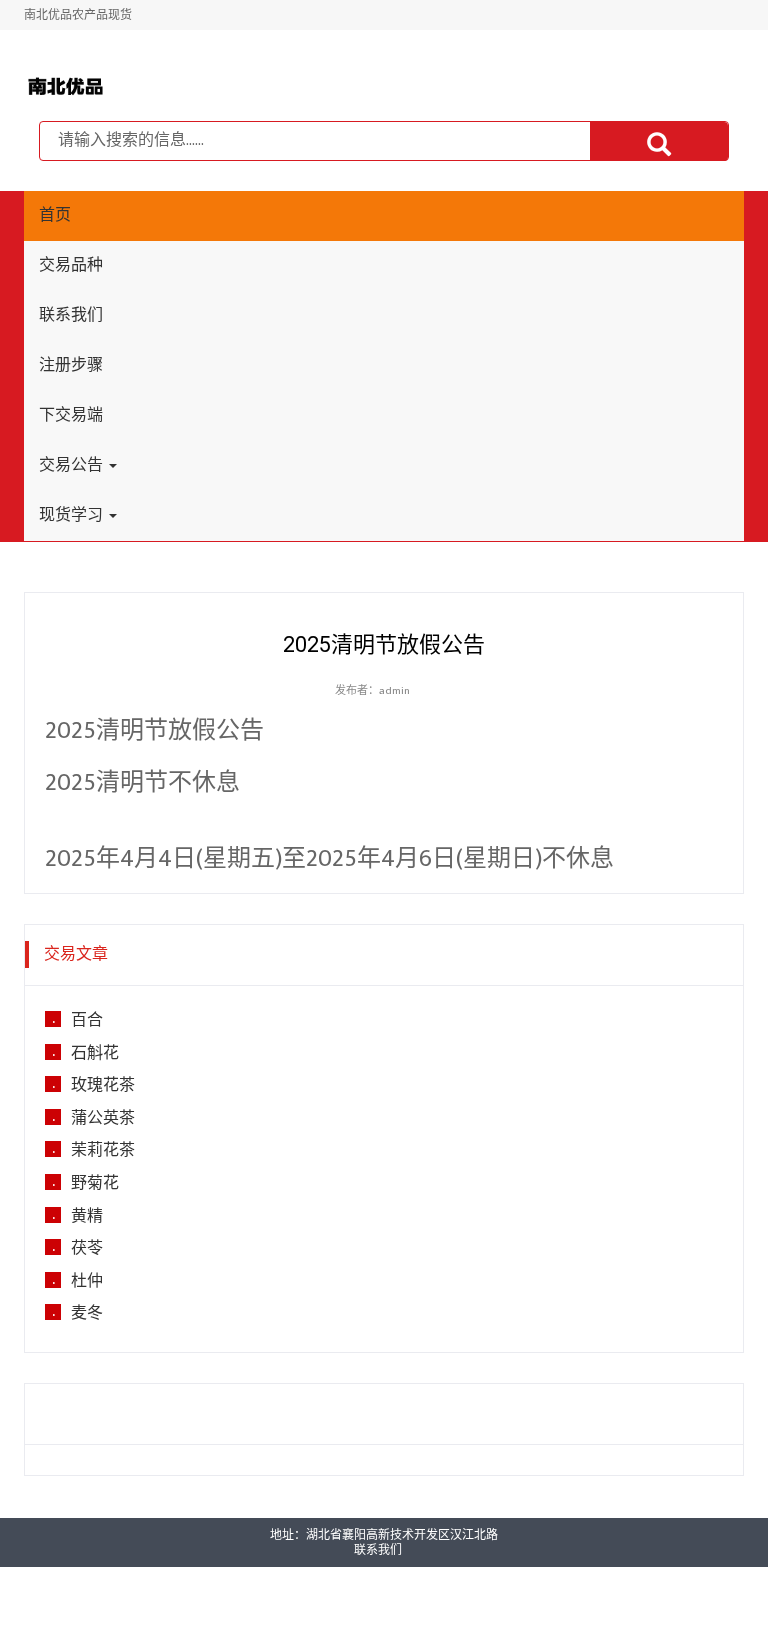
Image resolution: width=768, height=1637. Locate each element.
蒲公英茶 (103, 1119)
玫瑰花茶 (103, 1086)
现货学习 (73, 515)
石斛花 (95, 1054)
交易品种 (71, 265)
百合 (87, 1021)
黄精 (87, 1217)
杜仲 (87, 1282)
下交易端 (71, 415)
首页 (55, 215)
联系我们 (71, 315)
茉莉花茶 (103, 1151)
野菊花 (95, 1184)
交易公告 (73, 465)
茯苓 (87, 1249)
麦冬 (87, 1314)
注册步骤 (71, 365)
